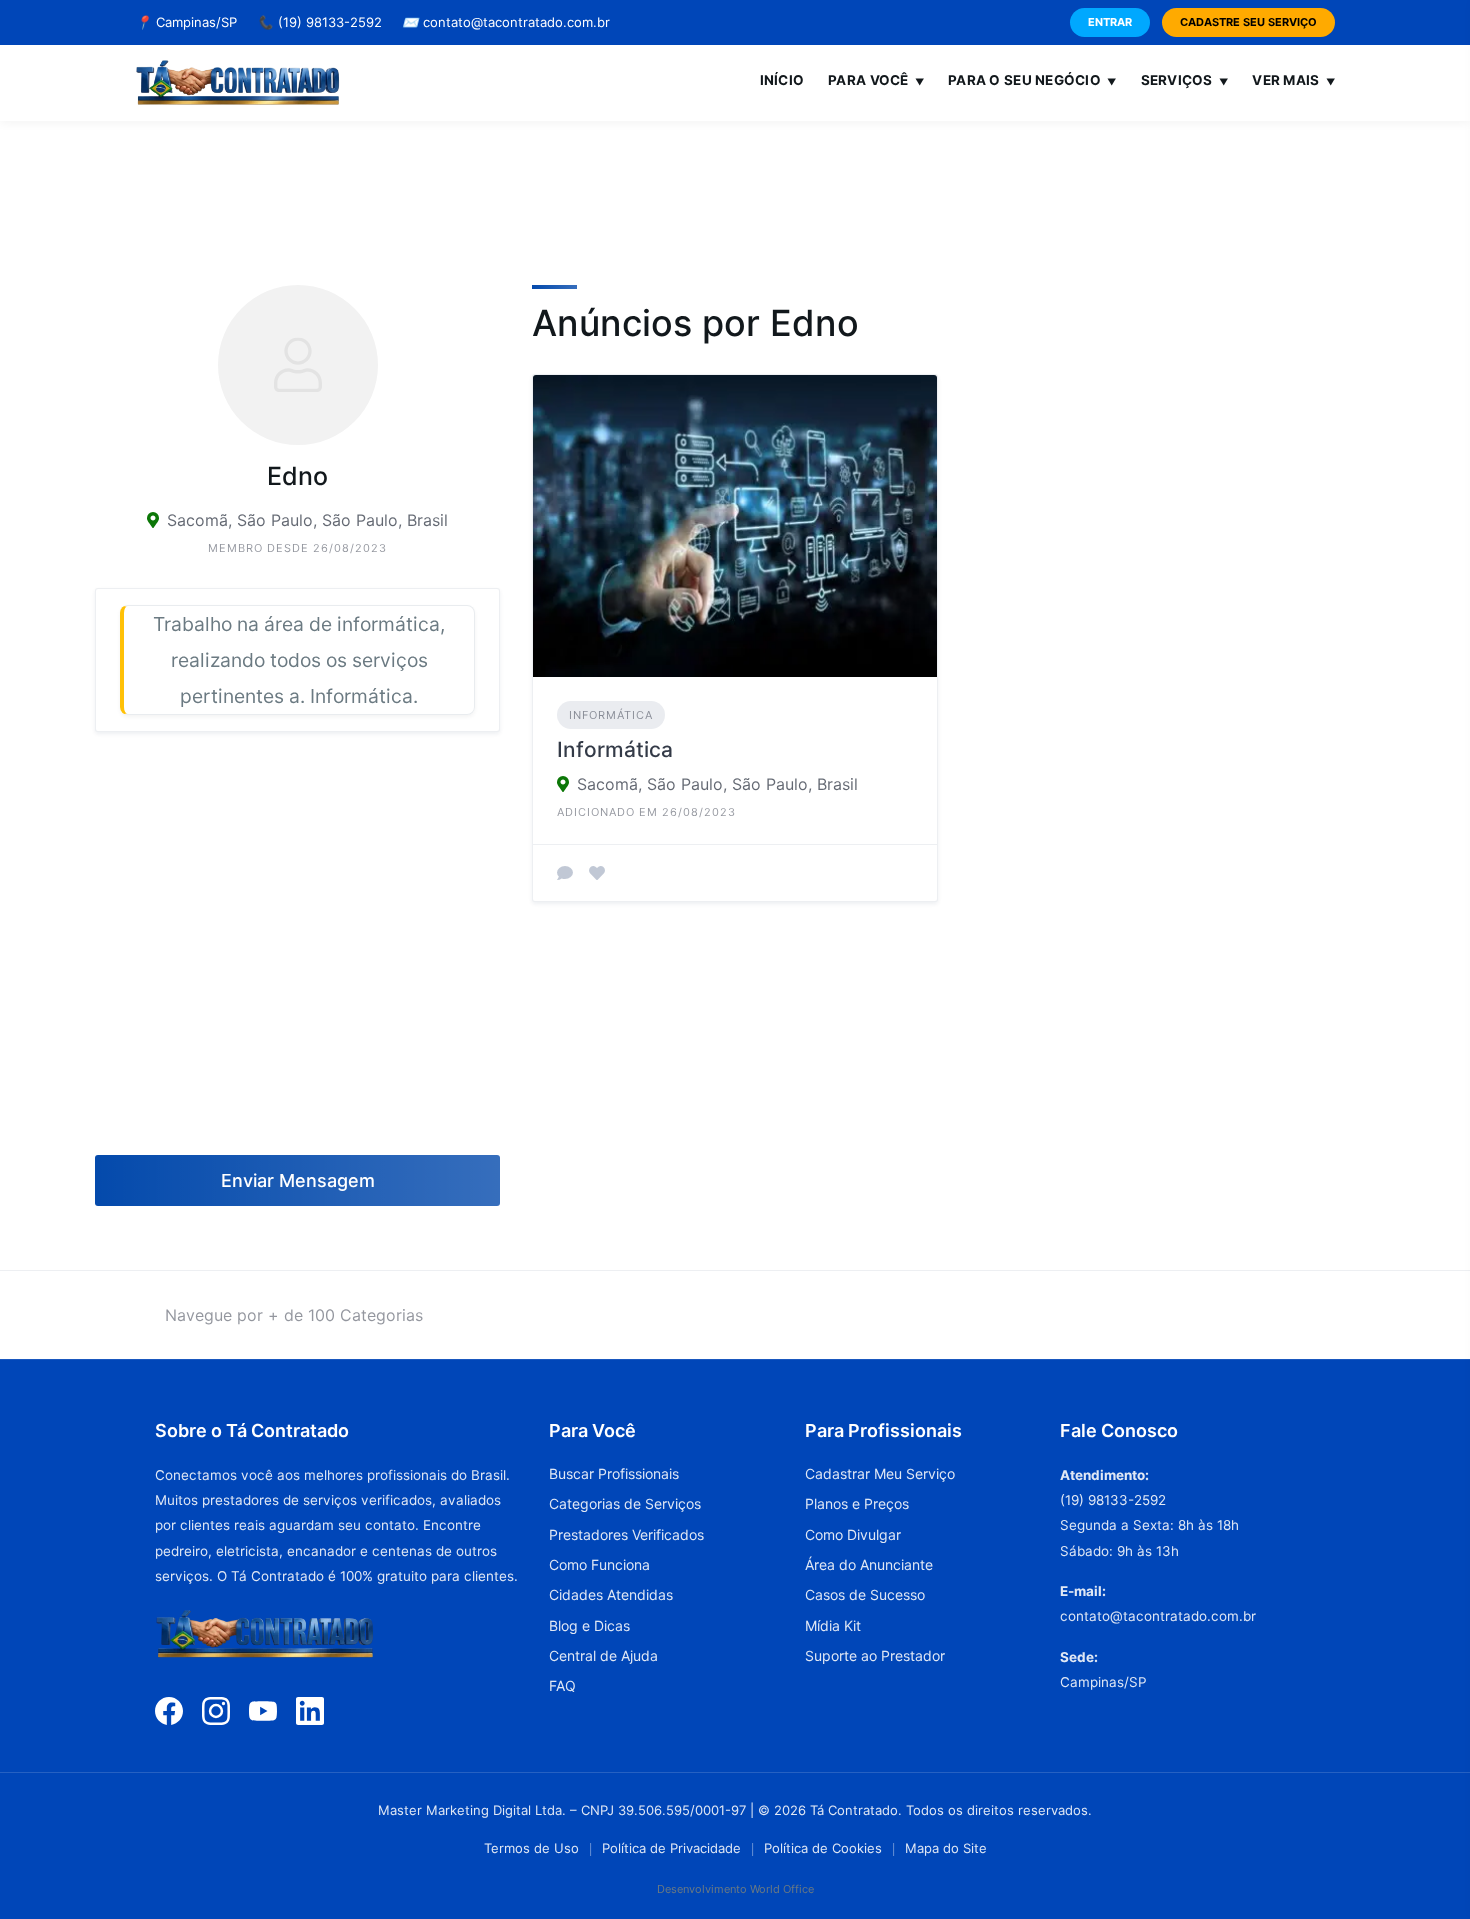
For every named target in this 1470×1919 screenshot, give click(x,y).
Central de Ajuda (603, 1655)
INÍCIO (782, 80)
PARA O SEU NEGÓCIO (1032, 80)
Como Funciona (599, 1564)
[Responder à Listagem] (565, 873)
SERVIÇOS (1185, 80)
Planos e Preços (857, 1503)
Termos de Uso (531, 1848)
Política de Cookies (823, 1848)
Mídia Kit (833, 1625)
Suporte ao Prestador (875, 1655)
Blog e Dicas (589, 1625)
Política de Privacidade (671, 1848)
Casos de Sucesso (865, 1594)
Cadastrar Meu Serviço (880, 1473)
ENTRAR (1110, 22)
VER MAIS (1293, 80)
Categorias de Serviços (625, 1503)
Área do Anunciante (869, 1564)
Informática (611, 715)
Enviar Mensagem (298, 1180)
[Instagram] (216, 1709)
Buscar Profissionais (614, 1473)
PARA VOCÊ (876, 80)
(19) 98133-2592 (319, 22)
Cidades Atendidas (611, 1594)
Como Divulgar (853, 1534)
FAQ (562, 1685)
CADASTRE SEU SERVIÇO (1248, 22)
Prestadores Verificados (626, 1534)
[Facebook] (169, 1709)
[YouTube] (263, 1709)
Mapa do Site (946, 1848)
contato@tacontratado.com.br (506, 22)
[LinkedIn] (310, 1709)
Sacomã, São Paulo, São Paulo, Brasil (307, 520)
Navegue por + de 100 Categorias (294, 1315)
